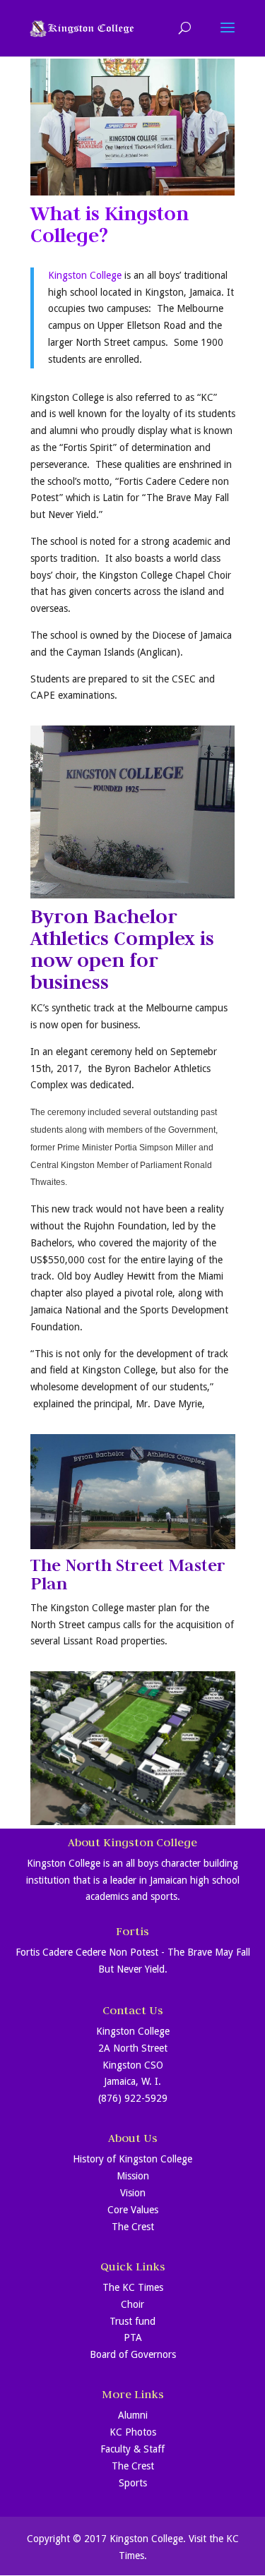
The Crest (133, 2227)
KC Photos (133, 2432)
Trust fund (132, 2321)
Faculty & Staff (132, 2449)
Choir (132, 2304)
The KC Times (133, 2287)
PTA (133, 2337)
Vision (133, 2193)
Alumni (133, 2415)
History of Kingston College (132, 2159)
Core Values (133, 2210)
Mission (133, 2176)
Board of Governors (133, 2354)
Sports (133, 2483)
